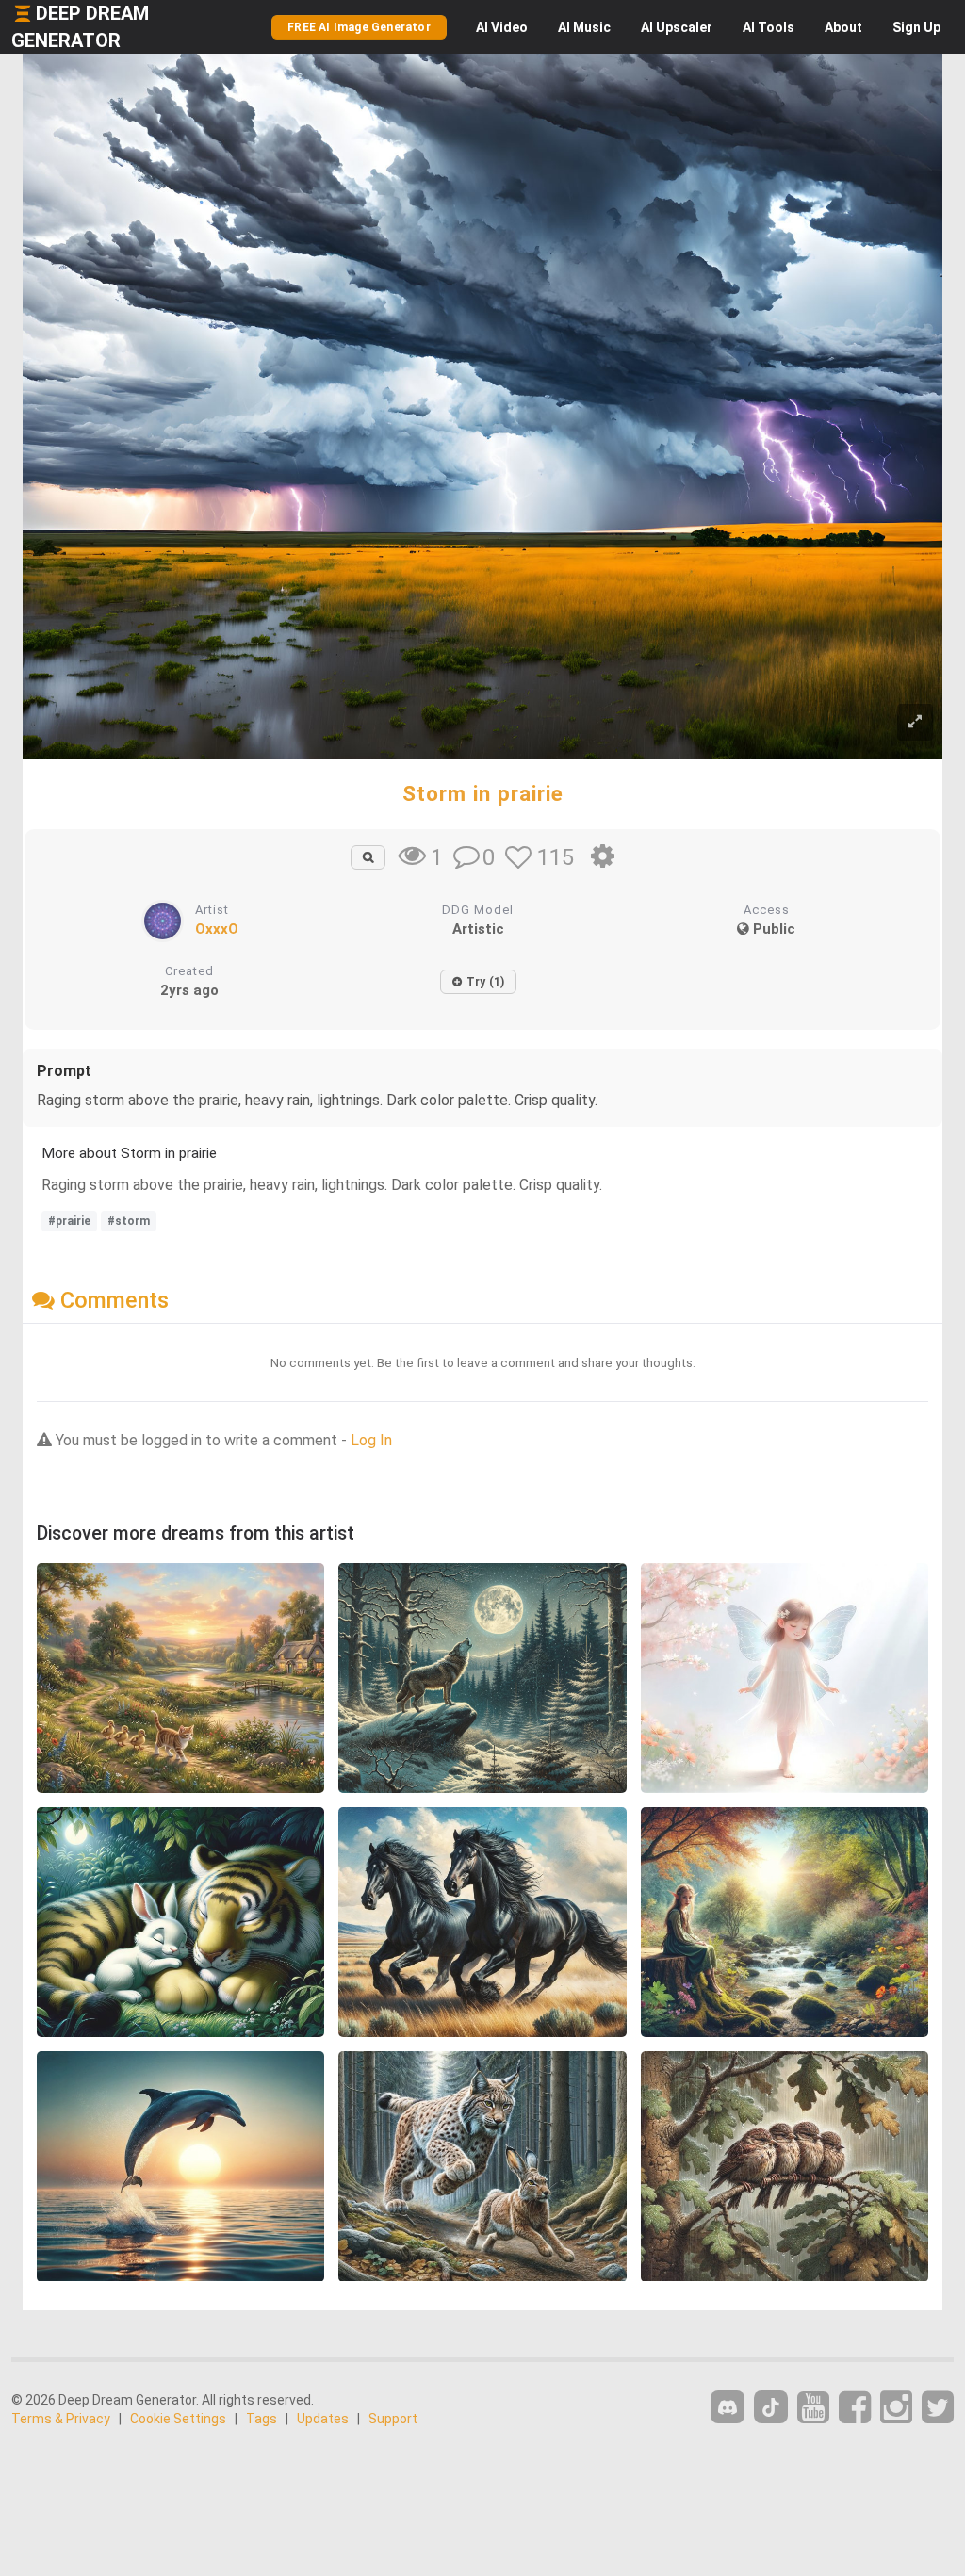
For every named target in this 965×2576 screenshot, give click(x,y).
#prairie (69, 1221)
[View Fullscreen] (915, 722)
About (843, 27)
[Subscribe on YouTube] (813, 2408)
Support (393, 2419)
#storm (129, 1221)
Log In (371, 1440)
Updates (323, 2419)
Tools (769, 27)
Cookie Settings (178, 2419)
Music (584, 27)
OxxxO (217, 929)
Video (502, 27)
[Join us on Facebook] (855, 2408)
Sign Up (916, 27)
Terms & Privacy (61, 2419)
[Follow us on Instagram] (896, 2408)
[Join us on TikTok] (771, 2407)
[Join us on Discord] (728, 2407)
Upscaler (677, 27)
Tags (262, 2419)
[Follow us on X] (938, 2408)
